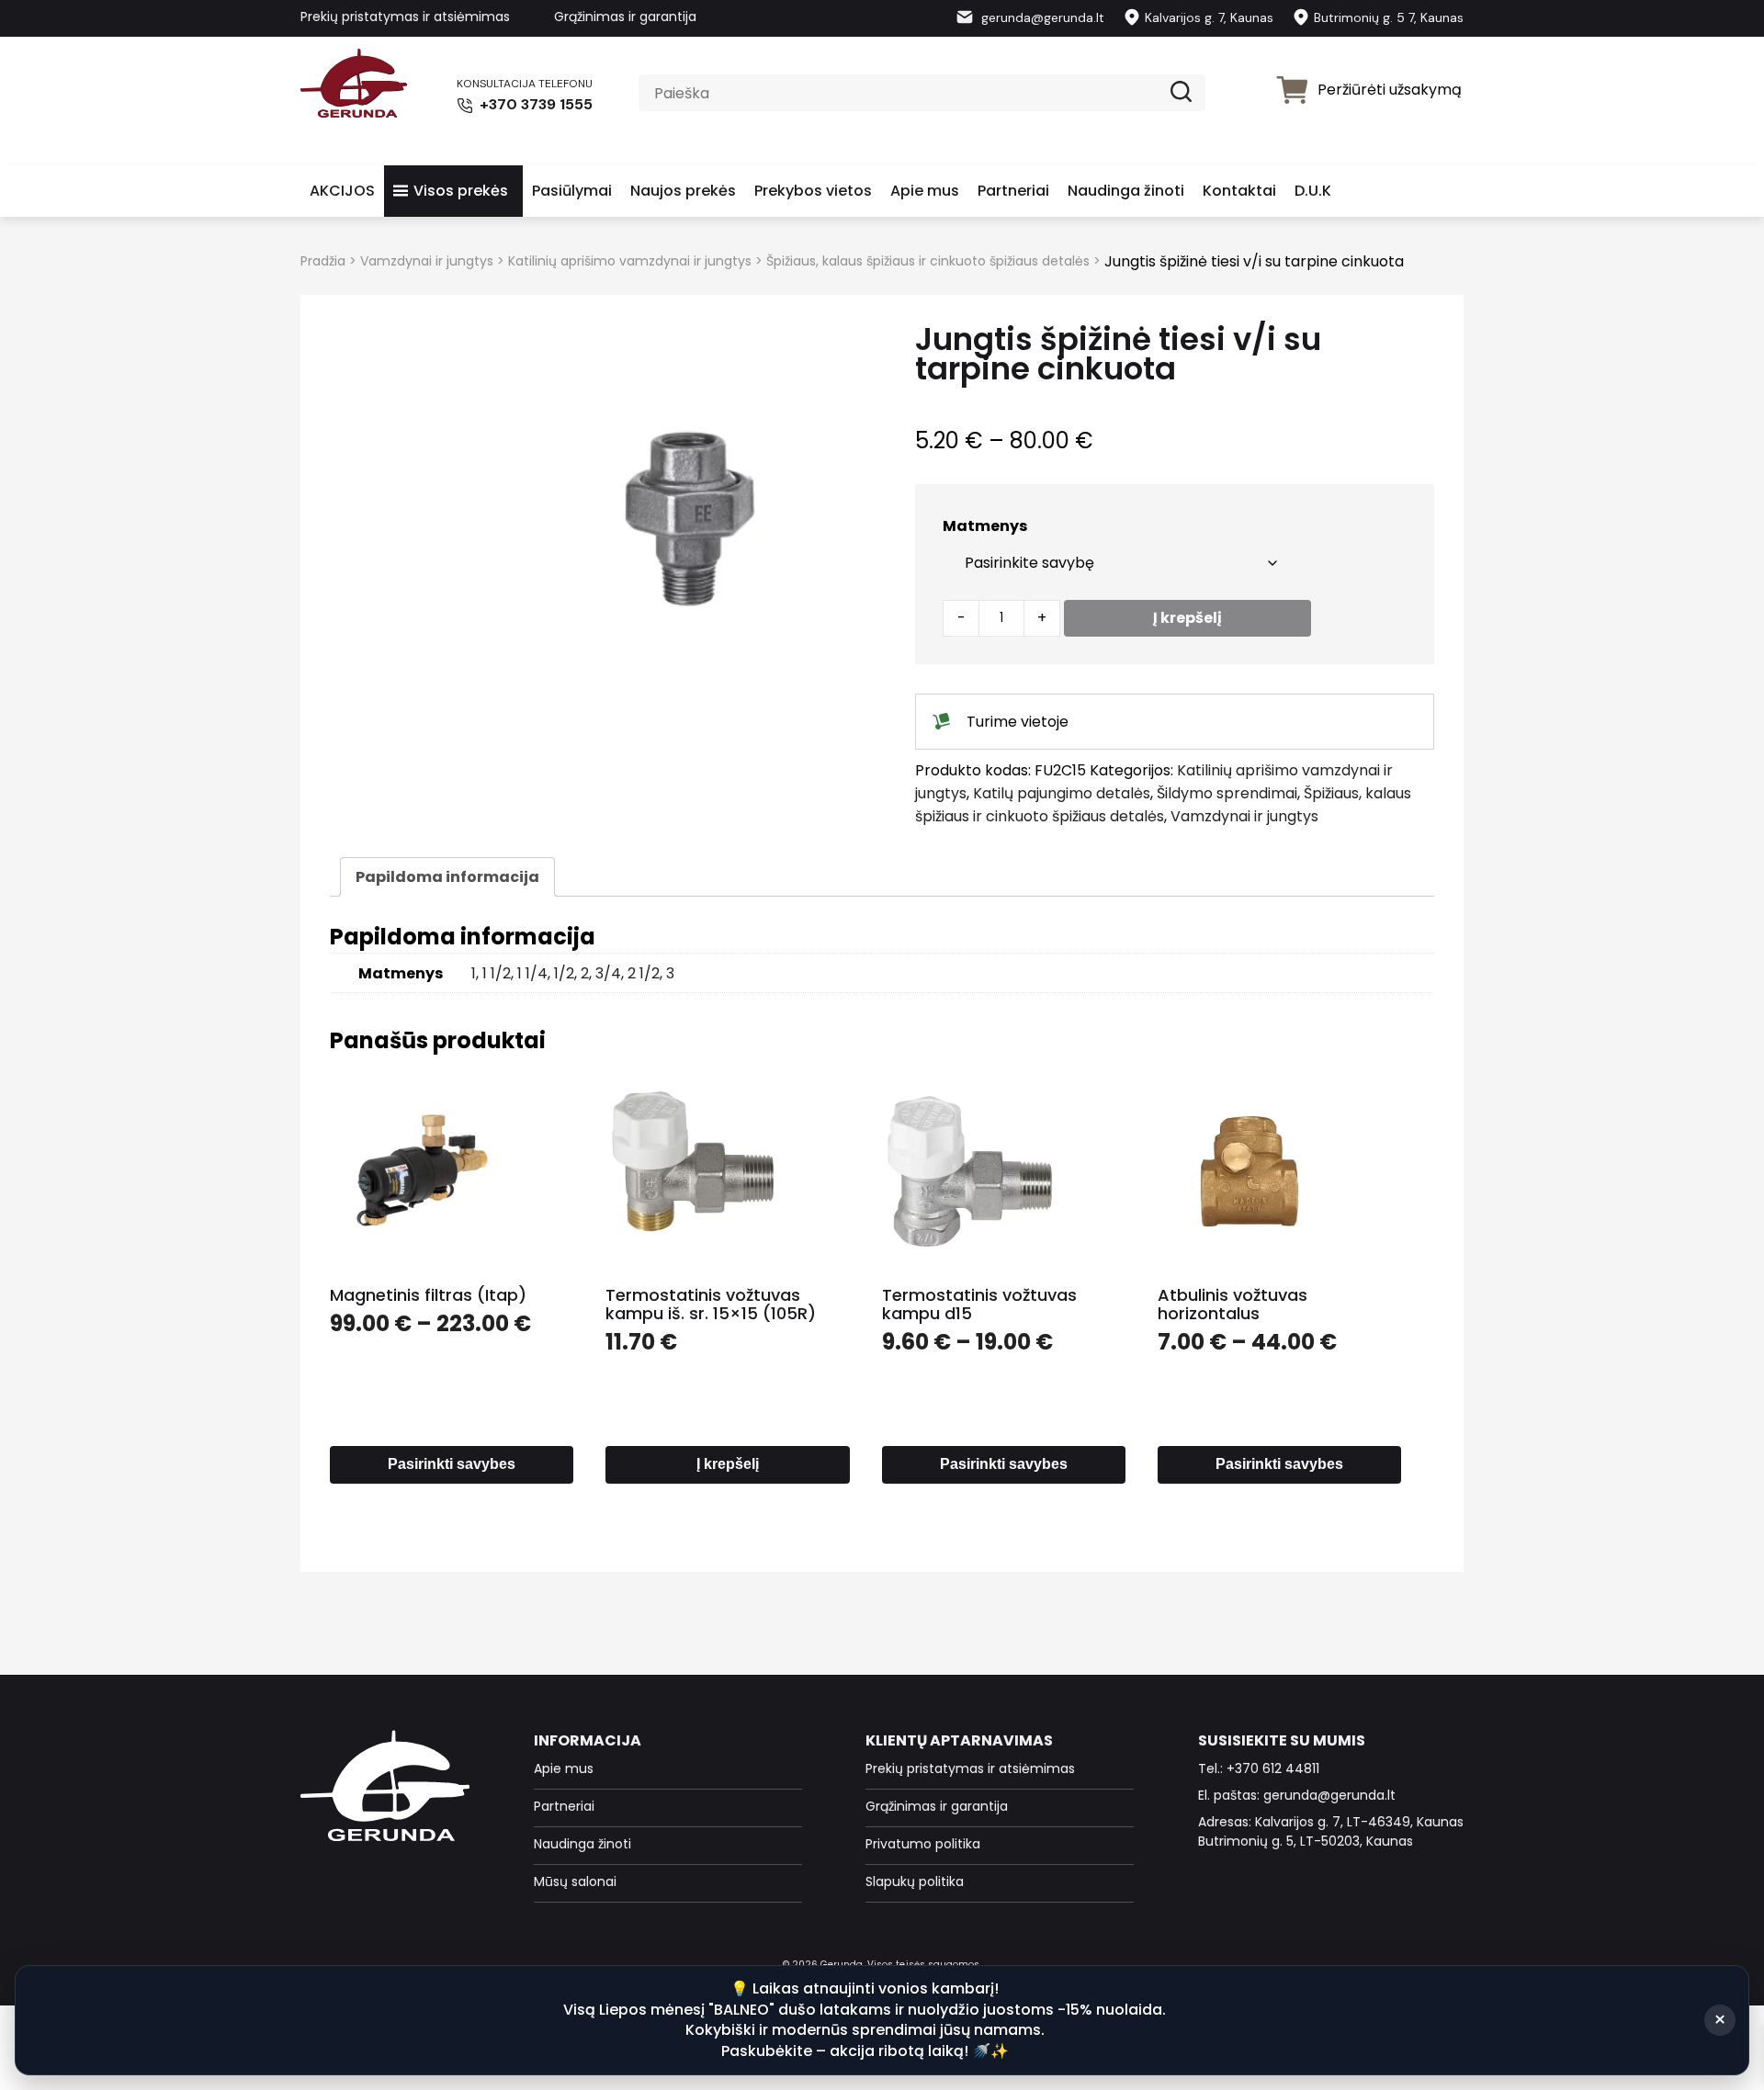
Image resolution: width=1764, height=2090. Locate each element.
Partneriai (1013, 191)
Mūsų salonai (575, 1881)
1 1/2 (497, 973)
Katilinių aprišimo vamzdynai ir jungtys (630, 261)
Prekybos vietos (813, 191)
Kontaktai (1239, 191)
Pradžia (323, 261)
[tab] (447, 877)
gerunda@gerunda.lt (1041, 17)
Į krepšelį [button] (728, 1464)
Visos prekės (461, 191)
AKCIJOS (342, 191)
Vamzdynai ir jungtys (427, 261)
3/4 (608, 973)
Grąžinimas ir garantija (625, 17)
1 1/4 (532, 973)
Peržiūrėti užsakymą (1390, 90)
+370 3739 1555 (534, 104)
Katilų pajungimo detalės (1062, 793)
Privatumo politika (923, 1844)
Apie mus (925, 191)
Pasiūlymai (572, 191)
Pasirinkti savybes (452, 1464)
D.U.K (1313, 191)
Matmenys (985, 526)
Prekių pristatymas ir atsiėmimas (405, 17)
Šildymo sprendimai (1227, 793)
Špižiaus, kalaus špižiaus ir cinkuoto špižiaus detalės (928, 261)
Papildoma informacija (447, 877)
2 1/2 (644, 973)
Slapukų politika (915, 1881)
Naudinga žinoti (1126, 191)
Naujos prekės (683, 191)
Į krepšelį (1187, 618)
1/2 (564, 973)
